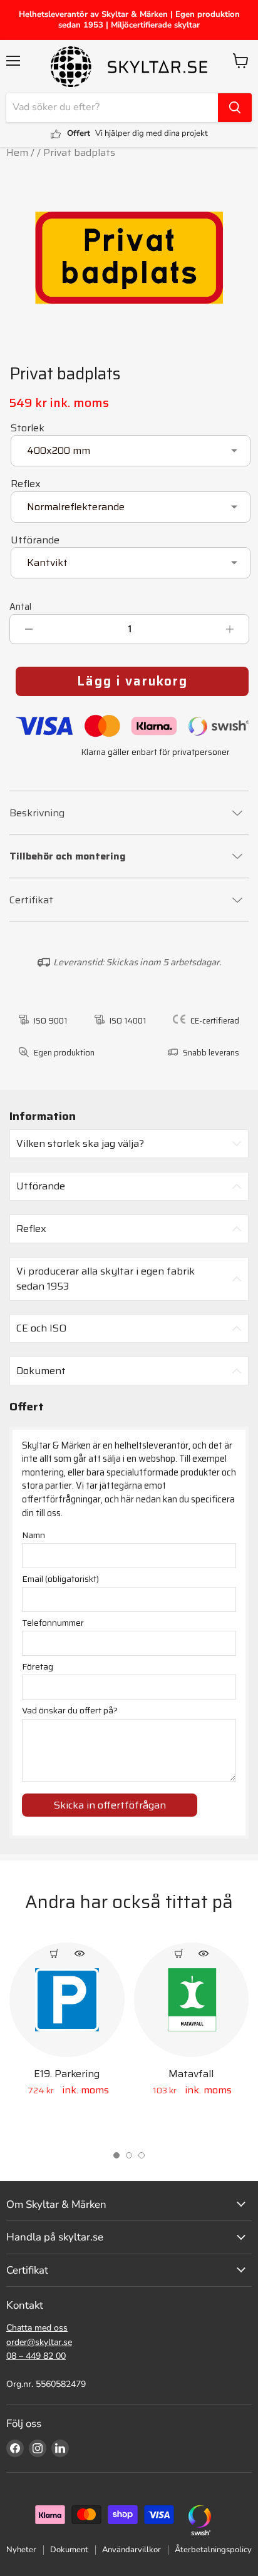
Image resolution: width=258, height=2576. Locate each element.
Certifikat (31, 900)
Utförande (35, 540)
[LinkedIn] (60, 2448)
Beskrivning (37, 813)
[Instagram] (38, 2448)
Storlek (28, 428)
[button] (116, 2155)
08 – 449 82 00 (36, 2356)
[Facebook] (15, 2448)
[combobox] (112, 108)
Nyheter (21, 2550)
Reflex (26, 484)
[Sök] (235, 108)
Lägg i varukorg (132, 681)
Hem (17, 152)
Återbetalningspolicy (213, 2550)
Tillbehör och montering (68, 857)
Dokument (69, 2550)
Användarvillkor (132, 2550)
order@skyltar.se (39, 2342)
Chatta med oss (37, 2328)
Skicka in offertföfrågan (110, 1805)
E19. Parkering (67, 2074)
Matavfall (191, 2074)
